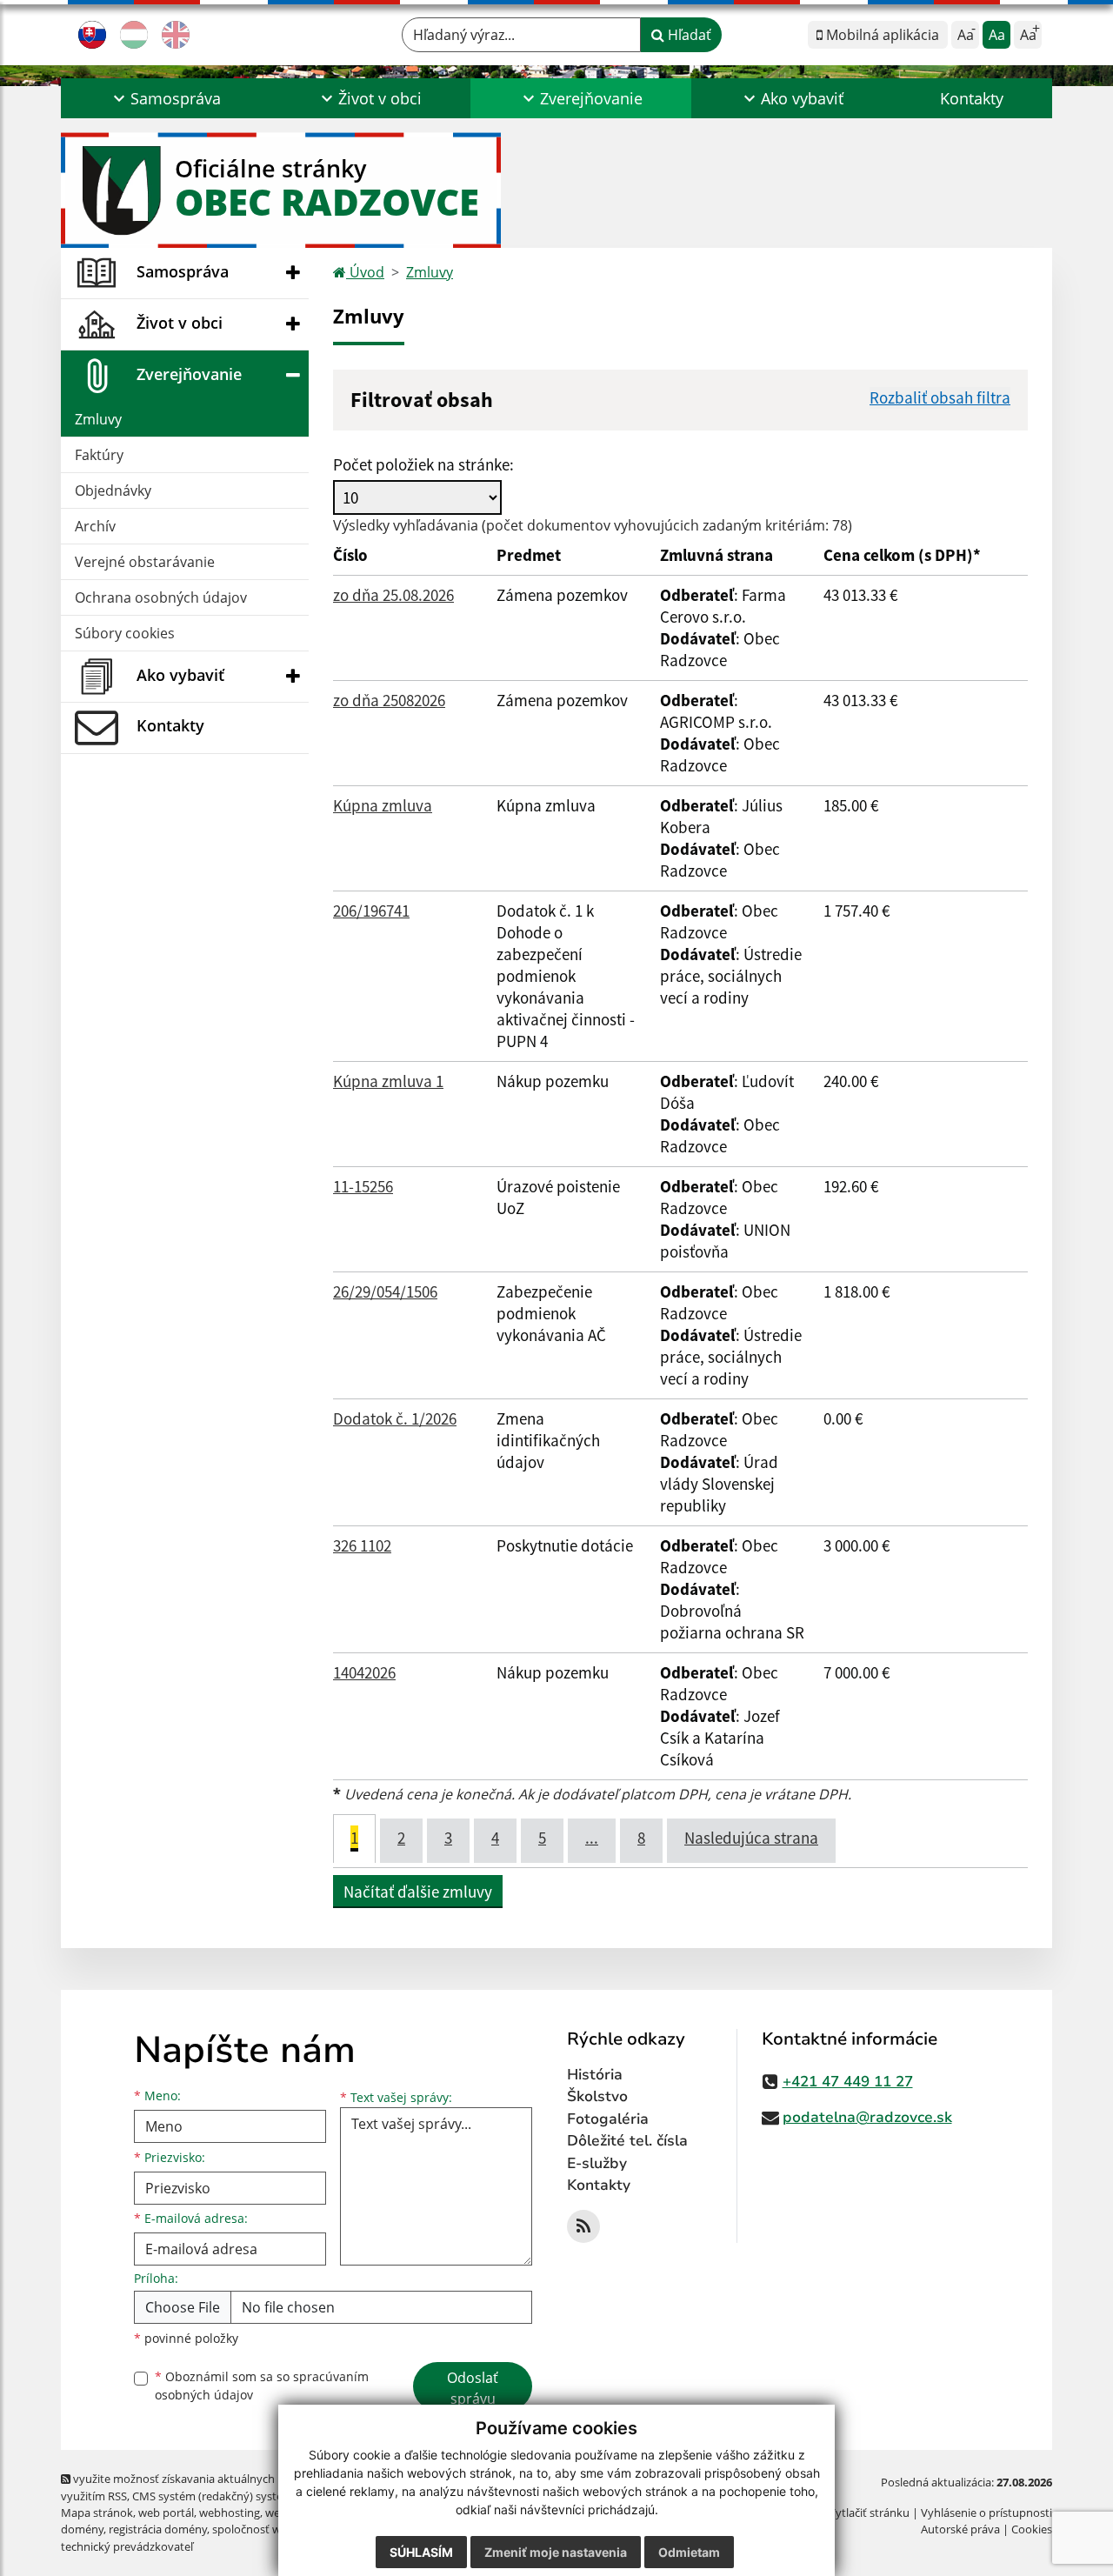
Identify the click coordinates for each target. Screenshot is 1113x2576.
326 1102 (362, 1545)
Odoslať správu (473, 2388)
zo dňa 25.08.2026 (393, 595)
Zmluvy (98, 419)
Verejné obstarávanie (145, 562)
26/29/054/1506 (385, 1291)
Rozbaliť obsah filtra (940, 397)
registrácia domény (158, 2529)
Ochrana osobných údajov (161, 597)
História (595, 2075)
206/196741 (371, 911)
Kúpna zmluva (383, 805)
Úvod (365, 272)
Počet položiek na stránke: (423, 464)
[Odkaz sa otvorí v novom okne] (583, 2226)
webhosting (230, 2513)
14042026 (364, 1672)
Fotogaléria (608, 2119)
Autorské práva (960, 2529)
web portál (166, 2513)
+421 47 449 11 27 (848, 2082)
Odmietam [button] (689, 2552)
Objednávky (113, 491)
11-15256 (363, 1186)
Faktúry (99, 455)
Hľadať (688, 35)
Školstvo (597, 2096)
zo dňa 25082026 (389, 700)
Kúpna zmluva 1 (388, 1081)
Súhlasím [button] (421, 2552)
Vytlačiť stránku (869, 2513)
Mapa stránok (97, 2513)
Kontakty (972, 98)
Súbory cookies (125, 633)
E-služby (597, 2163)
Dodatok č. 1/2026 (395, 1418)
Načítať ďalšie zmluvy (418, 1892)
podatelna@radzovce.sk (867, 2117)
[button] (165, 98)
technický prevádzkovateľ (127, 2546)
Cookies (1032, 2529)
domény (82, 2529)
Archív (95, 526)
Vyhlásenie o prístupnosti (986, 2513)
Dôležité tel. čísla (627, 2141)
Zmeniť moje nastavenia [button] (556, 2552)
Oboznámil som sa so (262, 2386)
